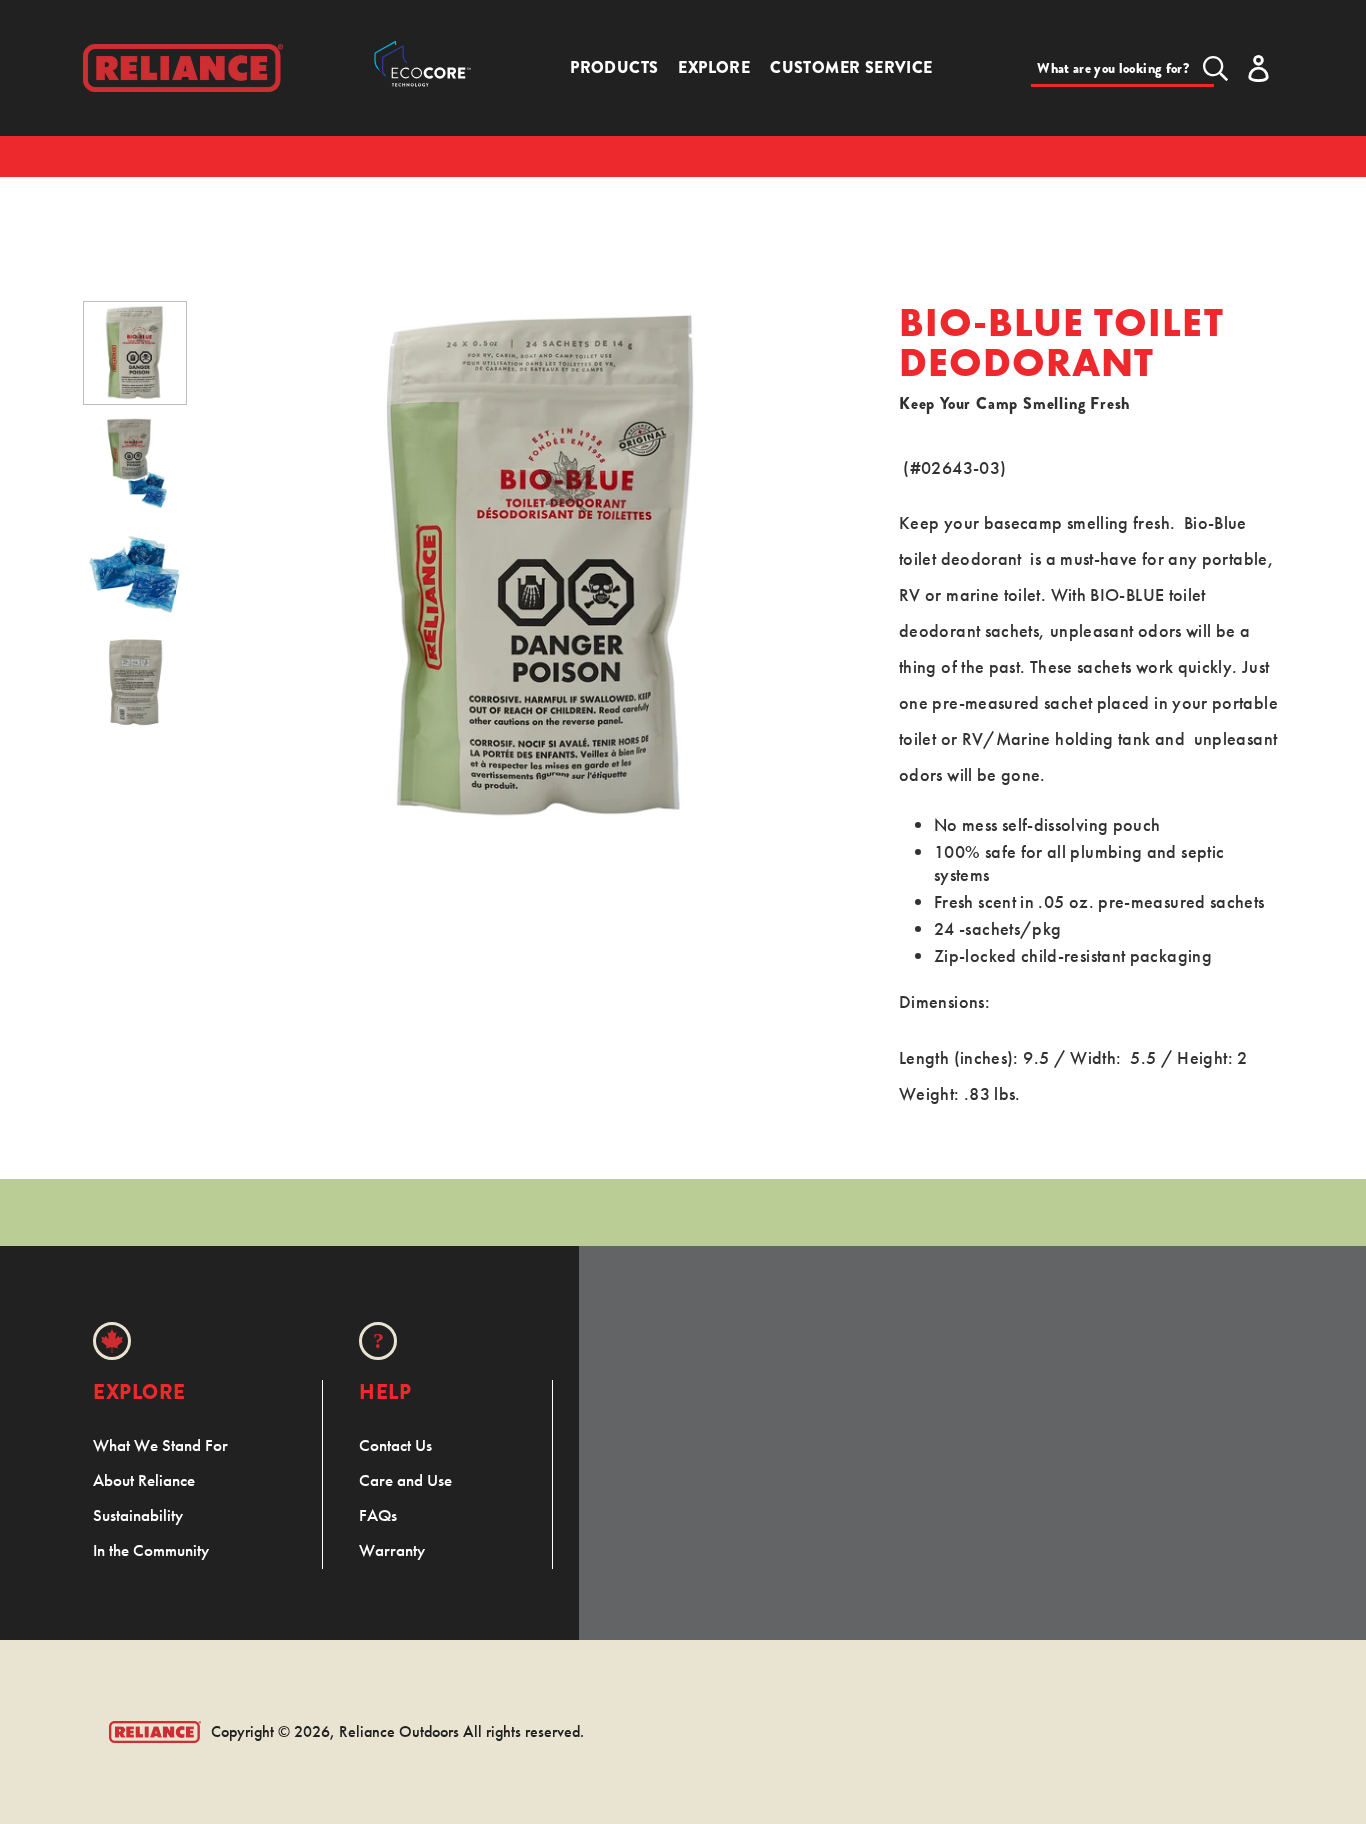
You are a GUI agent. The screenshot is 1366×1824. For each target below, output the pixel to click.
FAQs (378, 1515)
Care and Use (405, 1480)
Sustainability (138, 1515)
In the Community (151, 1550)
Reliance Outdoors (399, 1731)
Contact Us (395, 1445)
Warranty (392, 1550)
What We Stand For (160, 1445)
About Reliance (144, 1480)
